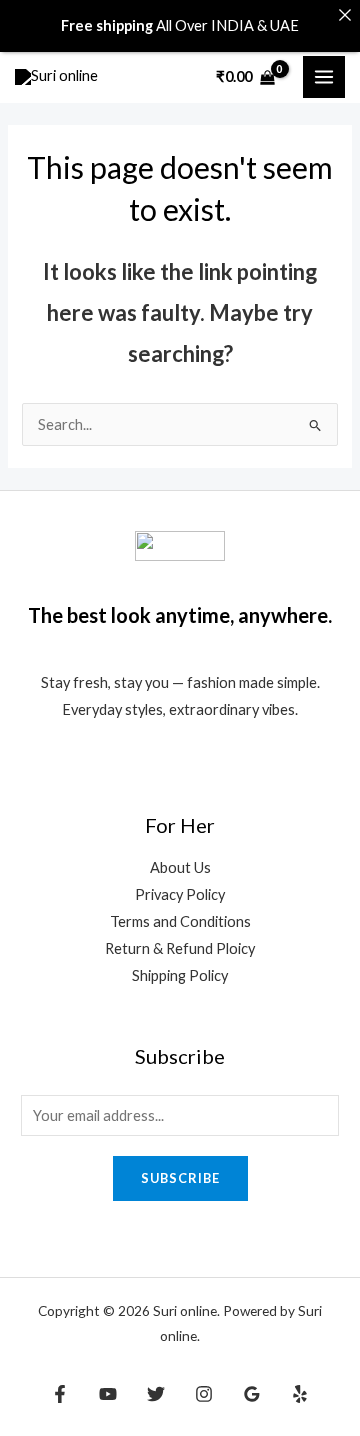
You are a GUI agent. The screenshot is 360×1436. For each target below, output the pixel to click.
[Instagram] (204, 1394)
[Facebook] (60, 1394)
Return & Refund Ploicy (180, 948)
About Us (180, 867)
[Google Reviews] (252, 1394)
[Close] (344, 15)
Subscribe (180, 1178)
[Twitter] (156, 1394)
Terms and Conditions (180, 921)
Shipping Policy (180, 975)
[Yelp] (300, 1394)
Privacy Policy (180, 894)
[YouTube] (108, 1394)
